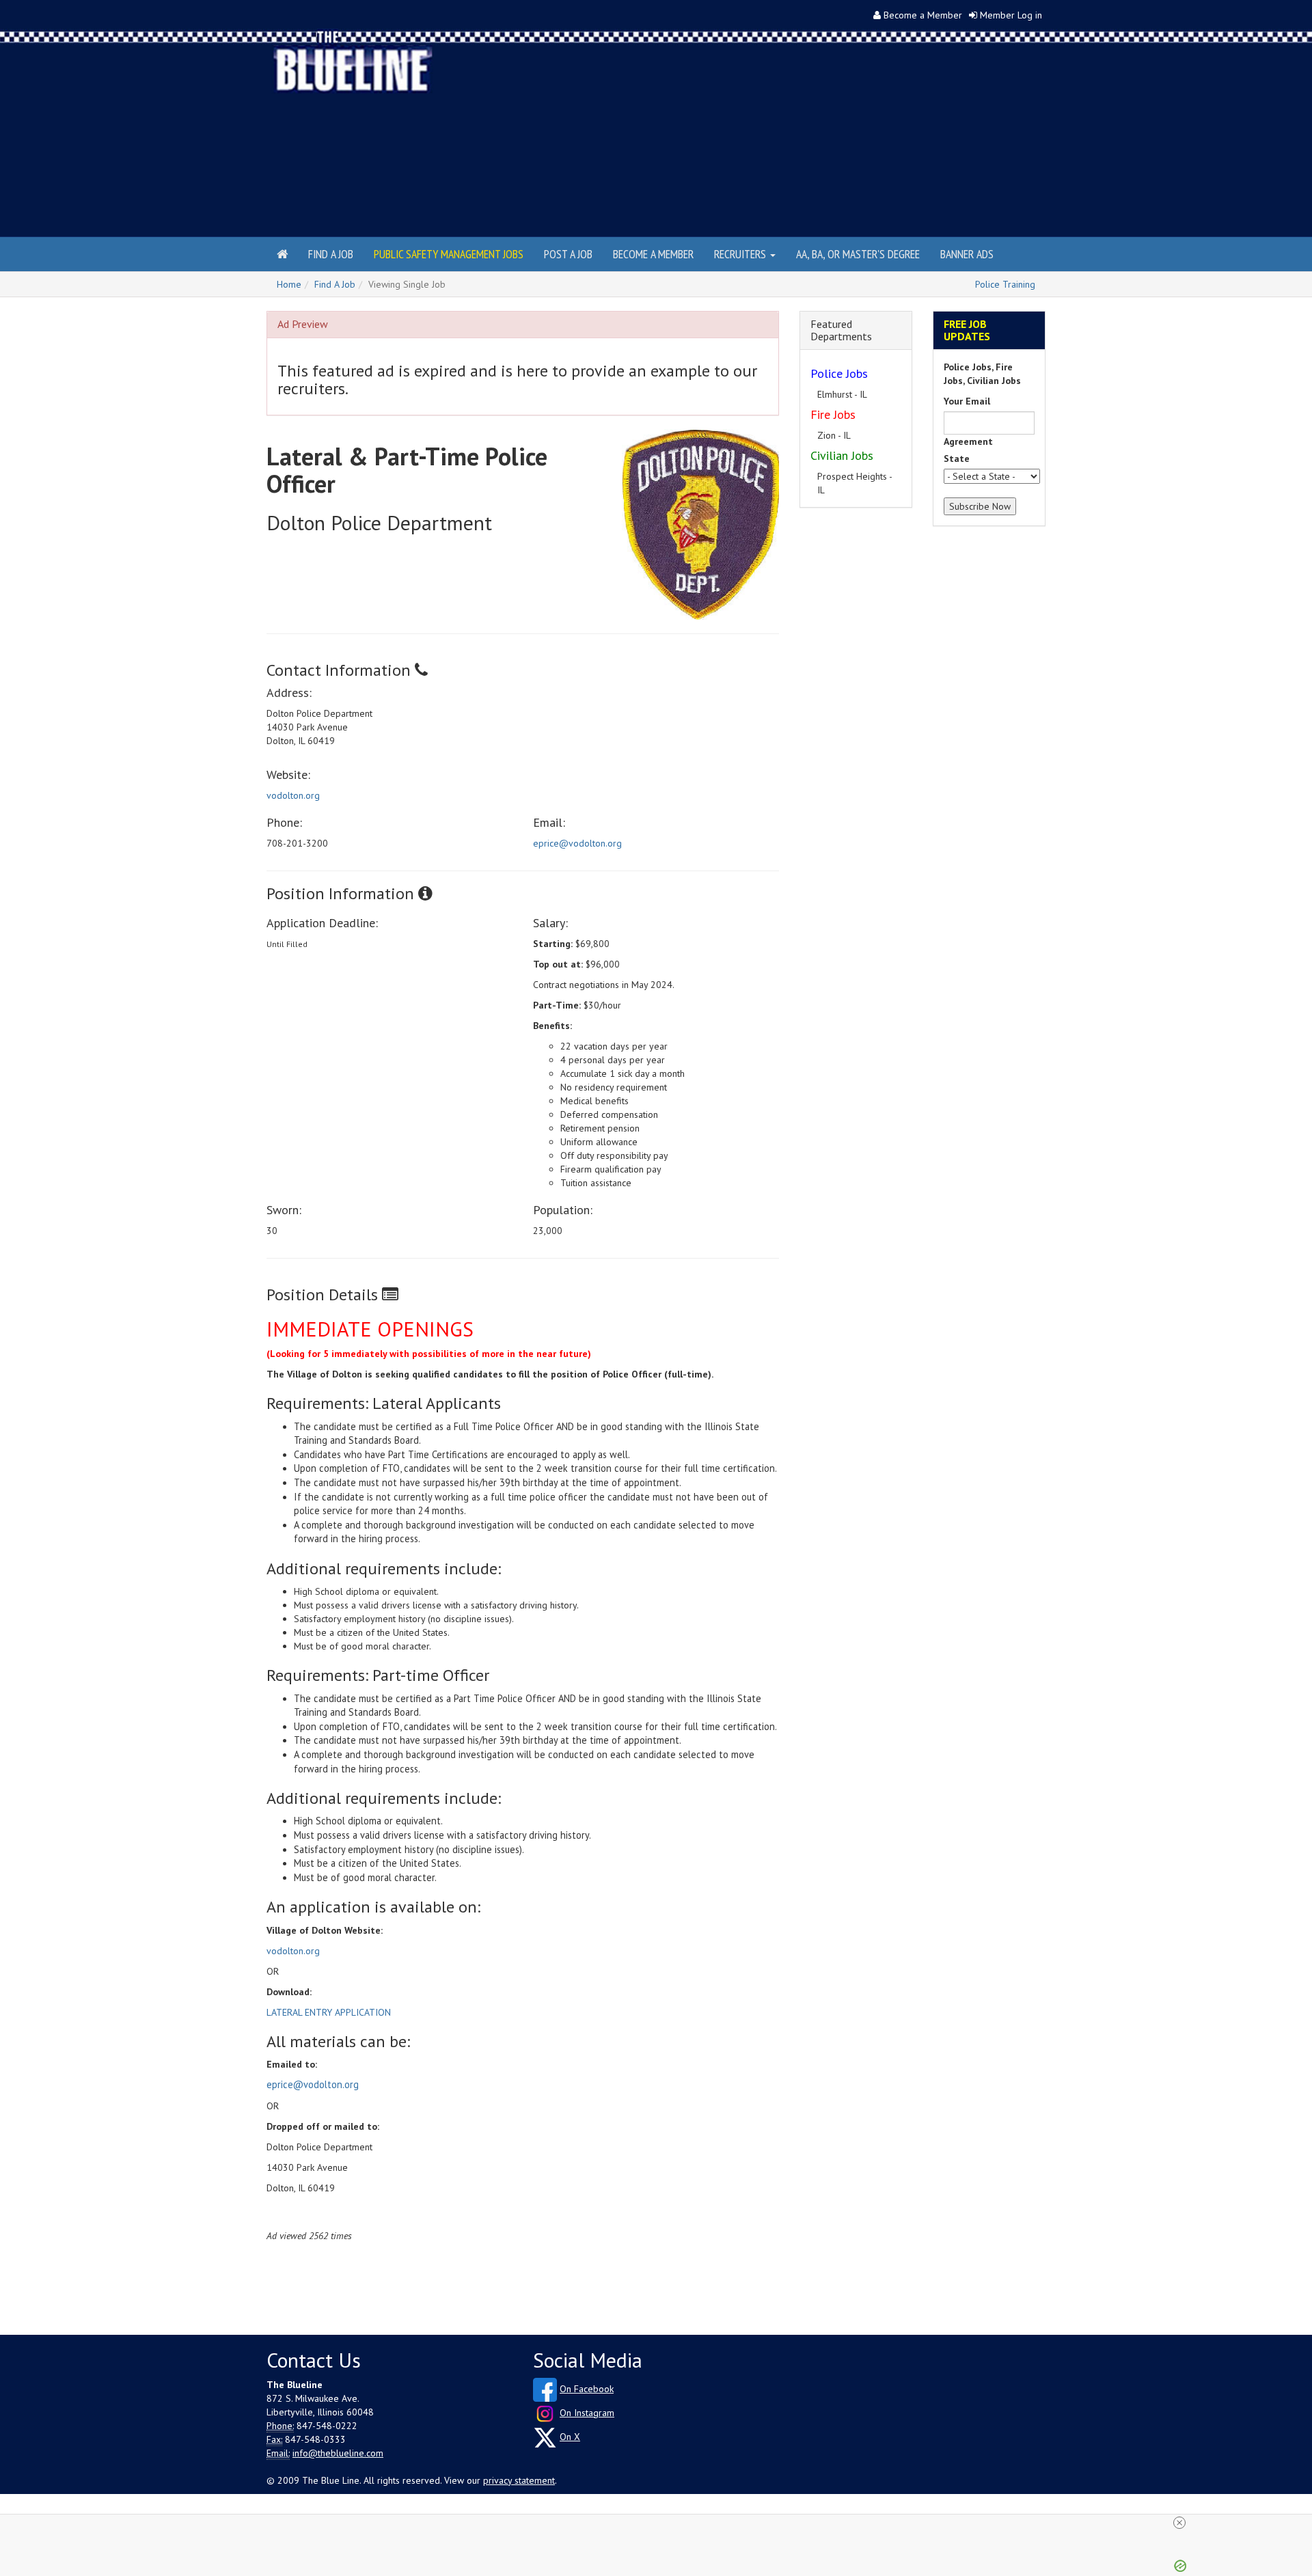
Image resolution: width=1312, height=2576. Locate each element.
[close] (661, 2523)
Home (289, 284)
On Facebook (587, 2389)
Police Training (1005, 284)
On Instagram (587, 2413)
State (957, 458)
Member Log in (1011, 15)
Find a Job (331, 254)
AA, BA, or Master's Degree (858, 254)
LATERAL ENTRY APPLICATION (329, 2012)
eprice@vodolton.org (577, 843)
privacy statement (519, 2480)
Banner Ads (967, 254)
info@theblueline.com (338, 2453)
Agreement (968, 441)
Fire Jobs (833, 414)
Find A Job (335, 284)
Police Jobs (839, 373)
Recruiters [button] (741, 254)
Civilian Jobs (842, 455)
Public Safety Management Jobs (449, 254)
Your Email (967, 401)
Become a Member (923, 15)
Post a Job (568, 254)
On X (570, 2437)
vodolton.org (293, 795)
